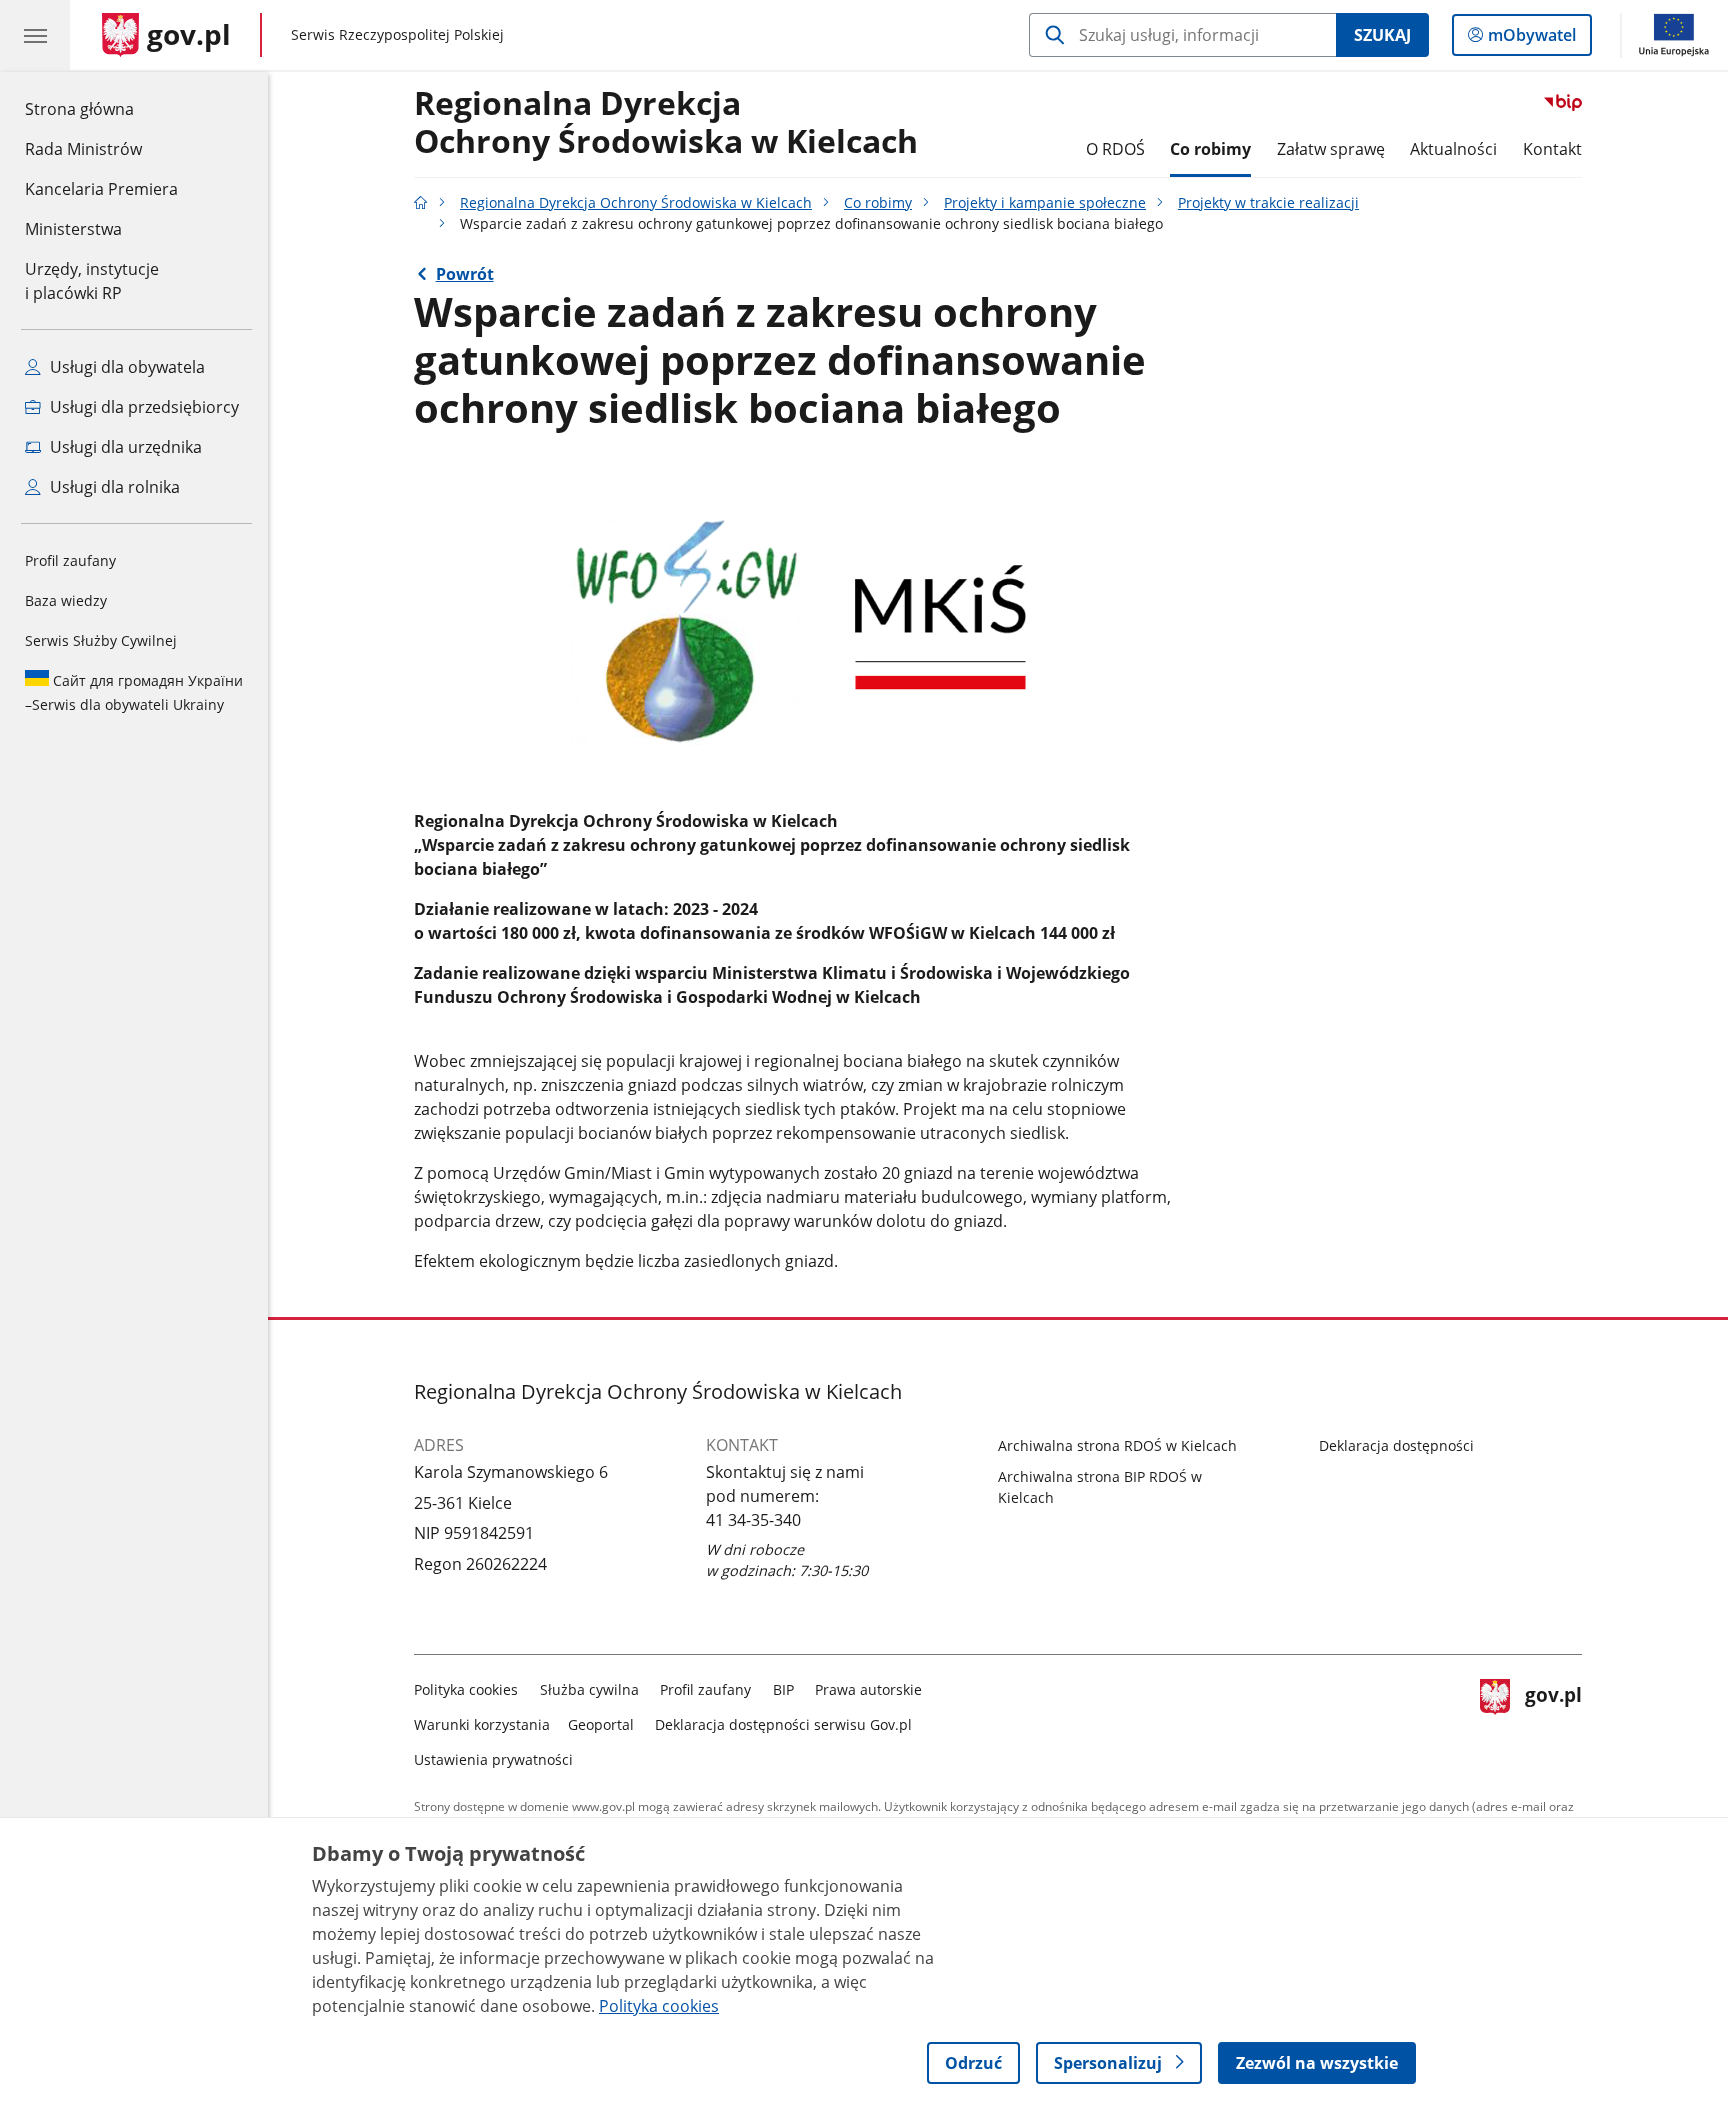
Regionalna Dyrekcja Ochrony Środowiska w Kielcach (636, 202)
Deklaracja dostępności (1396, 1445)
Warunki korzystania (482, 1724)
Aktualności (1453, 149)
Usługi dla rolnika (113, 487)
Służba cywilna (589, 1689)
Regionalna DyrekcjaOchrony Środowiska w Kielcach (666, 123)
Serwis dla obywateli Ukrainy (134, 692)
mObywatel (1531, 39)
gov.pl (1553, 1720)
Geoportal (601, 1724)
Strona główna (101, 108)
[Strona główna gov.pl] (421, 202)
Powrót (465, 274)
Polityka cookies (466, 1689)
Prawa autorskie (868, 1689)
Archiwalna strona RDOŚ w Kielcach (1117, 1445)
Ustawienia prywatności (493, 1759)
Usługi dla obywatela (125, 367)
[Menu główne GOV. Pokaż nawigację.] (35, 35)
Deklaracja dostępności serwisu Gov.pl (783, 1724)
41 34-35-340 (753, 1520)
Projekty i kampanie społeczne (1045, 202)
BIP (783, 1689)
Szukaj (1382, 35)
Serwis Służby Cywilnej (101, 640)
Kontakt (1552, 149)
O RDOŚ (1115, 149)
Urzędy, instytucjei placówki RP (92, 281)
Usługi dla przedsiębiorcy (142, 407)
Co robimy (1210, 149)
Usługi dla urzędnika (124, 447)
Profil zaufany (70, 560)
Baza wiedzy (66, 600)
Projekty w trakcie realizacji (1268, 202)
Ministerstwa (73, 229)
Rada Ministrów (83, 149)
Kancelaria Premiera (101, 189)
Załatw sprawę (1331, 149)
